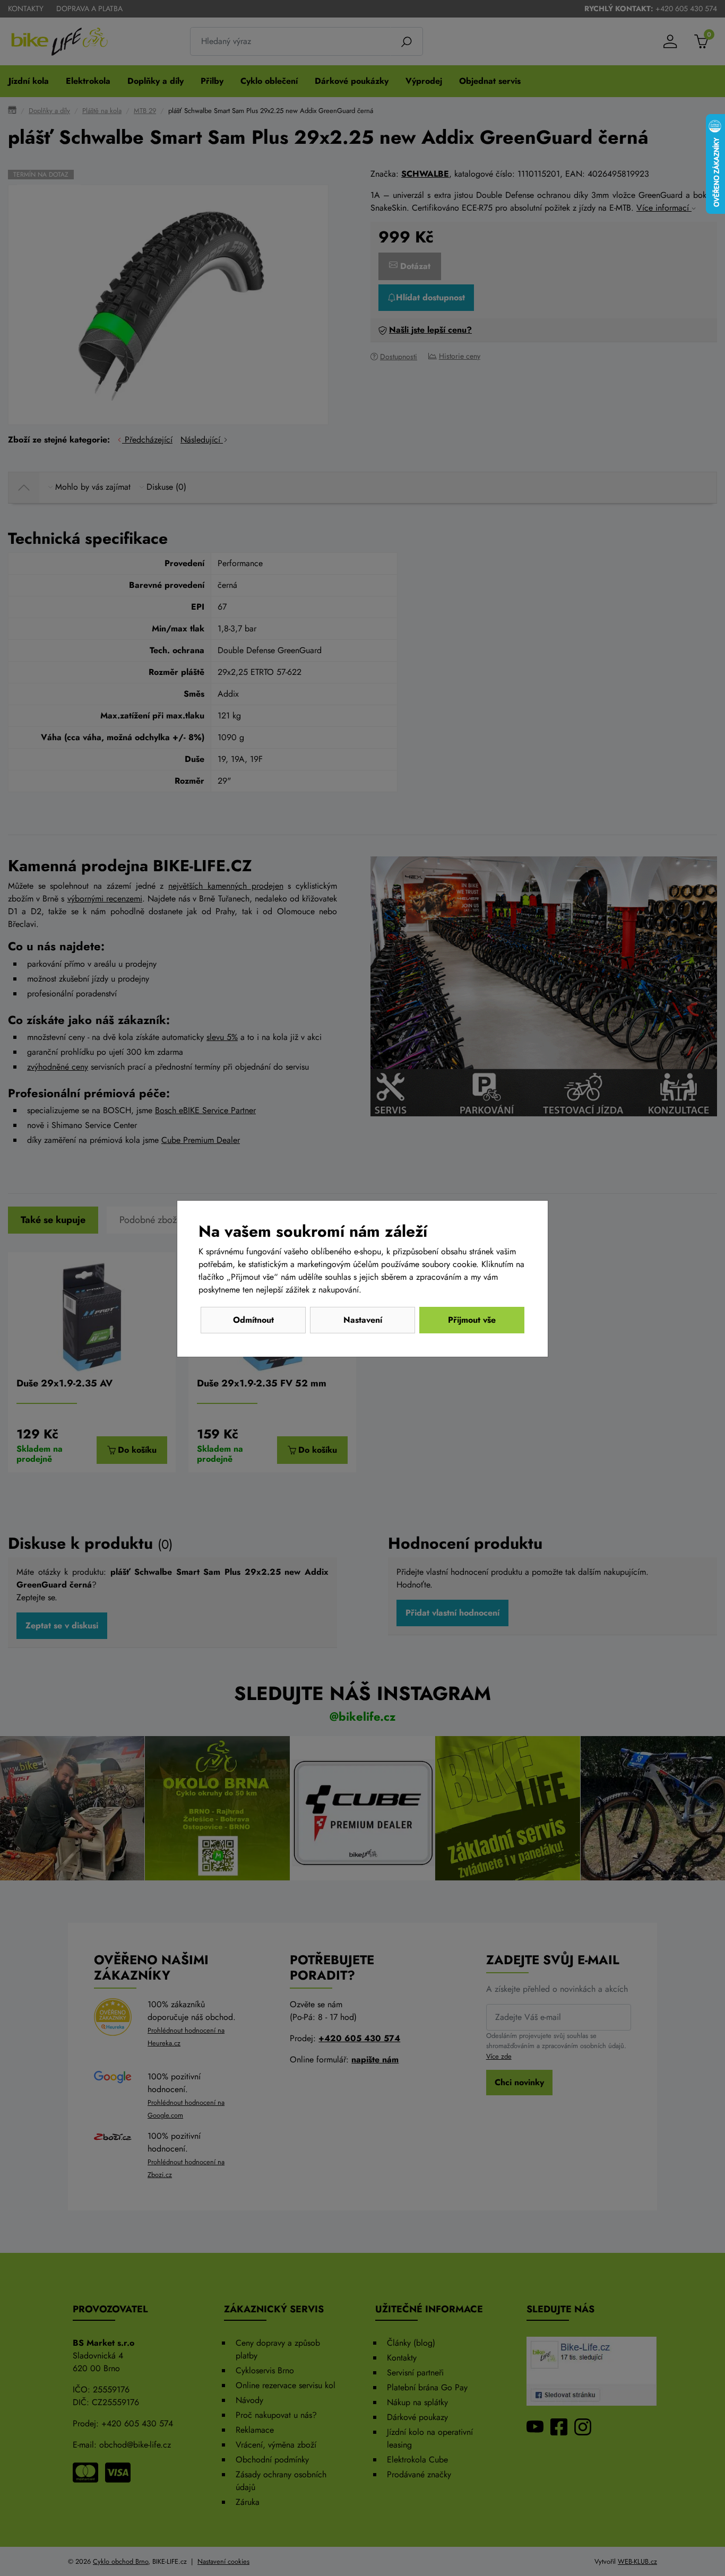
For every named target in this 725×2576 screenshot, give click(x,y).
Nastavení (363, 1320)
